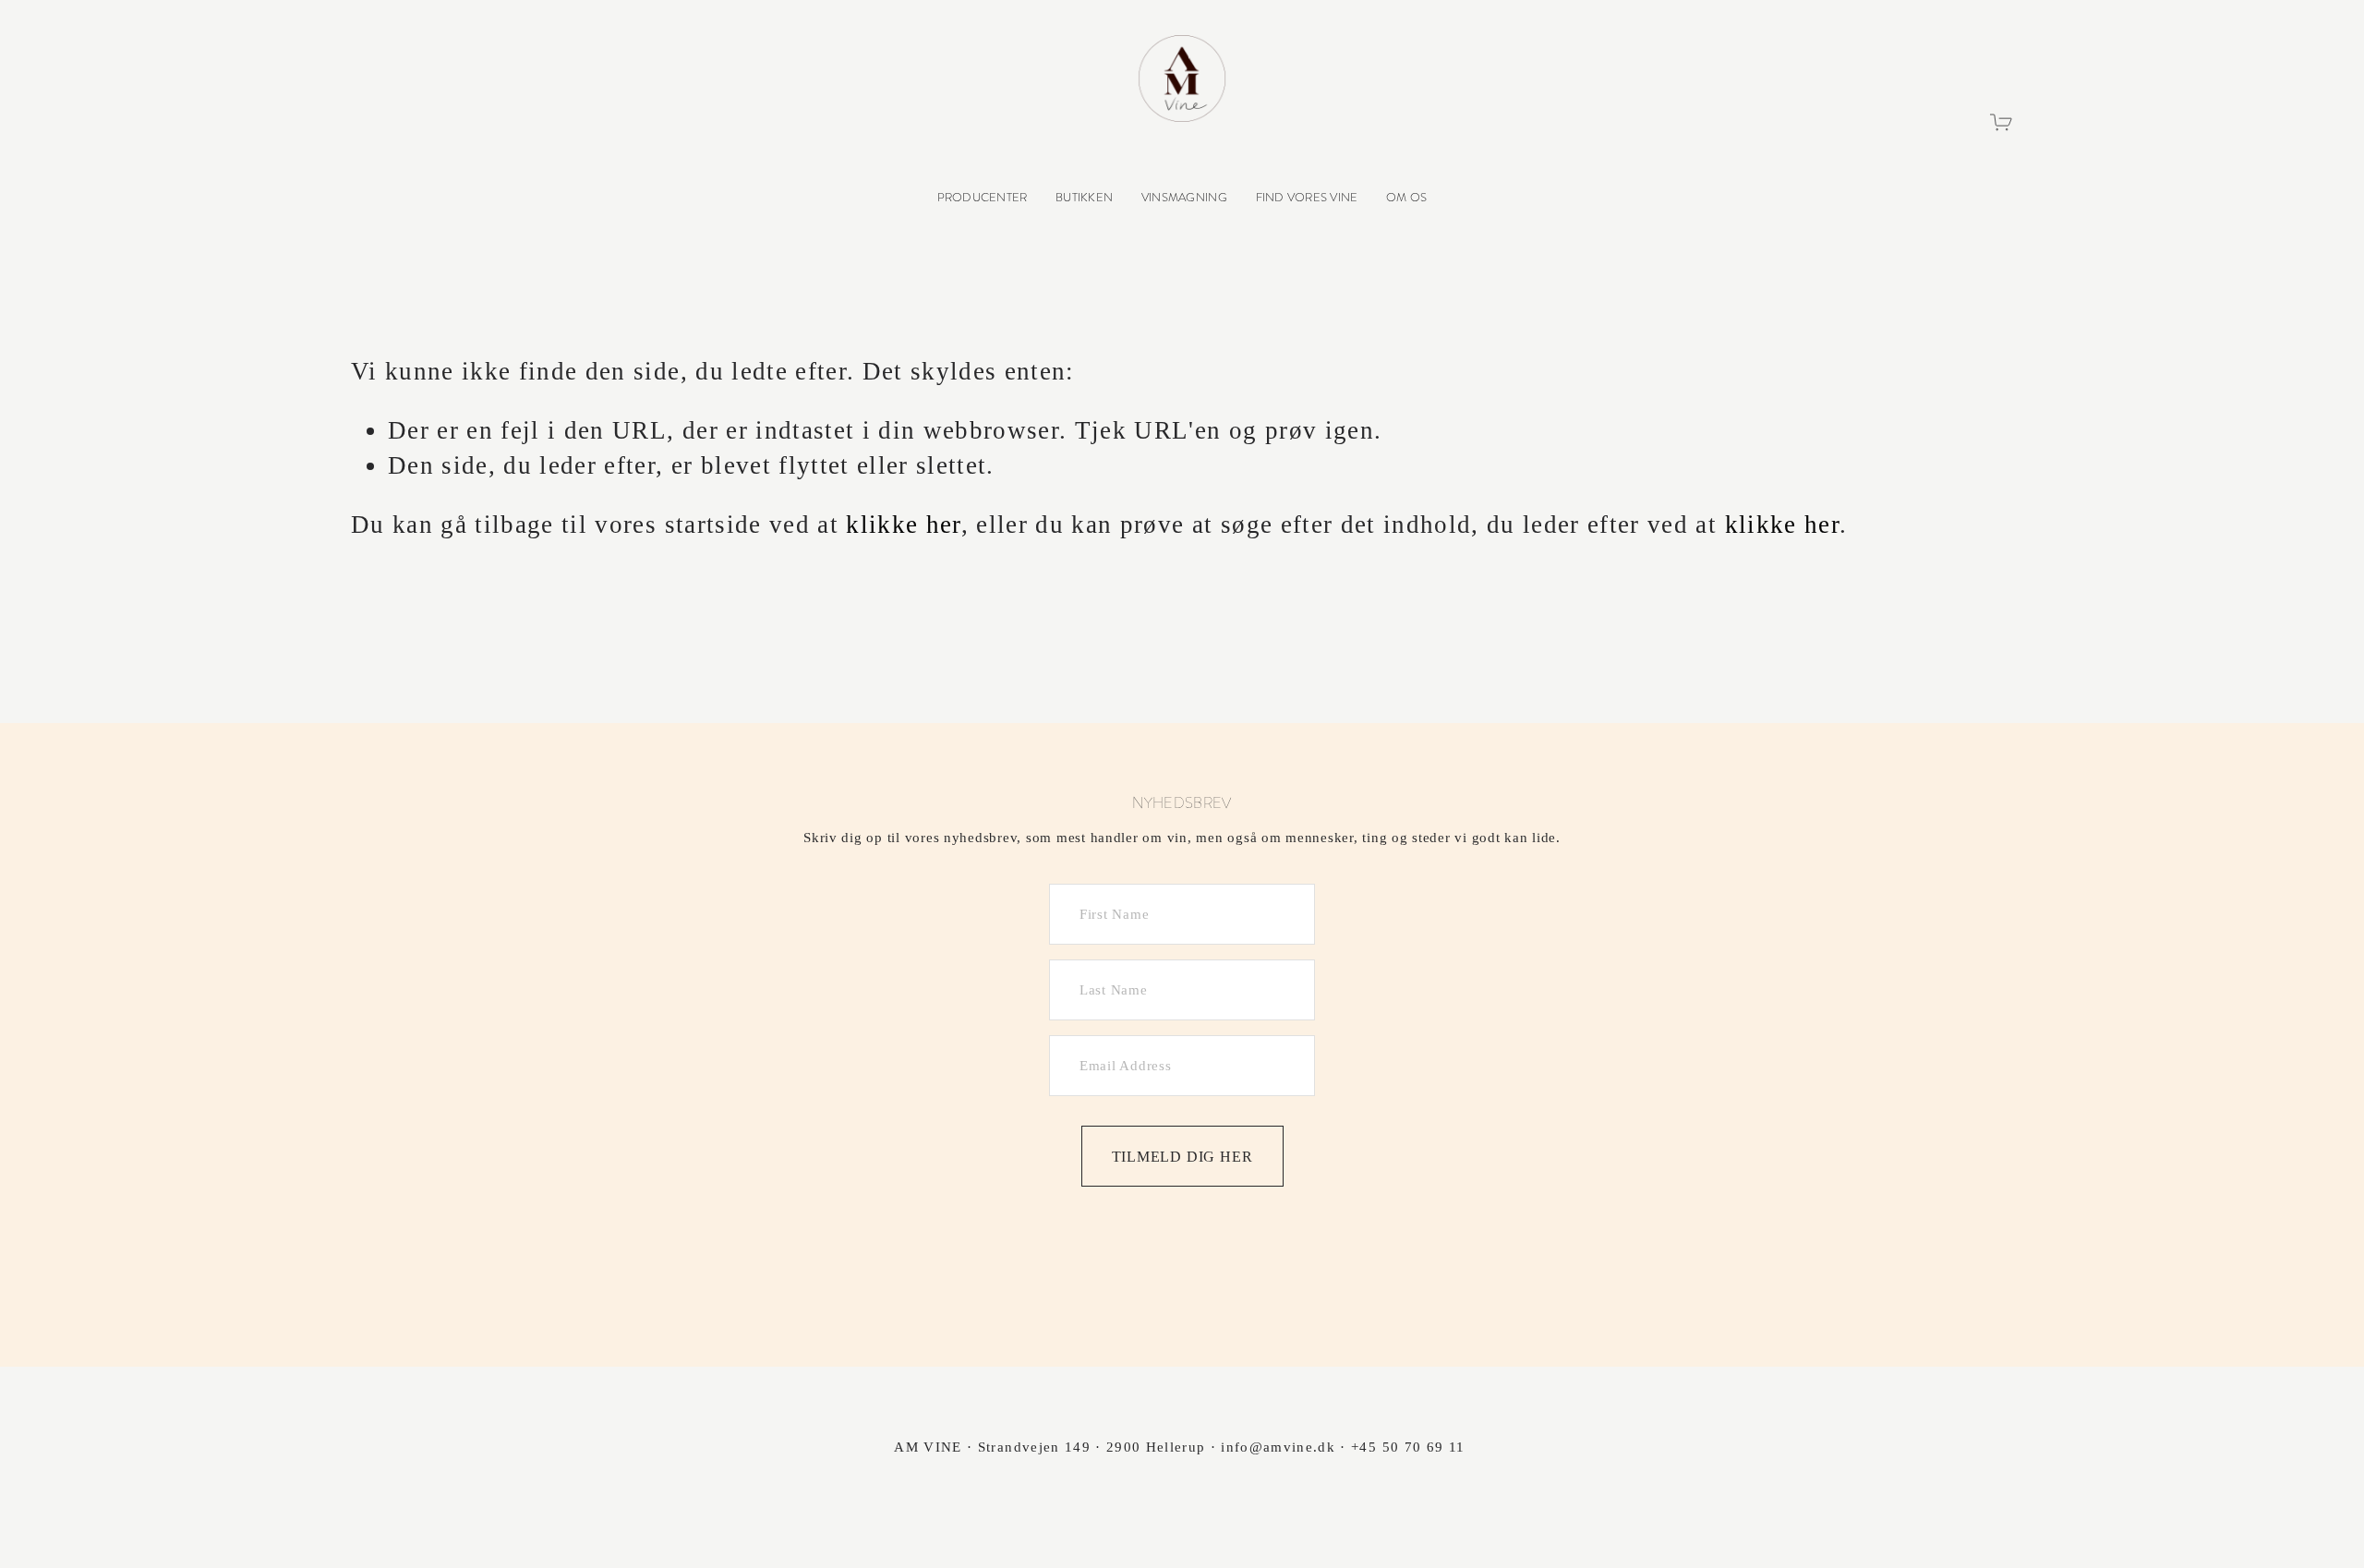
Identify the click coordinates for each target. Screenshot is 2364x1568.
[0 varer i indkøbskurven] (2002, 122)
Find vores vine (1307, 197)
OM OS (1406, 197)
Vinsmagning (1184, 197)
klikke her (903, 525)
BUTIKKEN (1084, 197)
